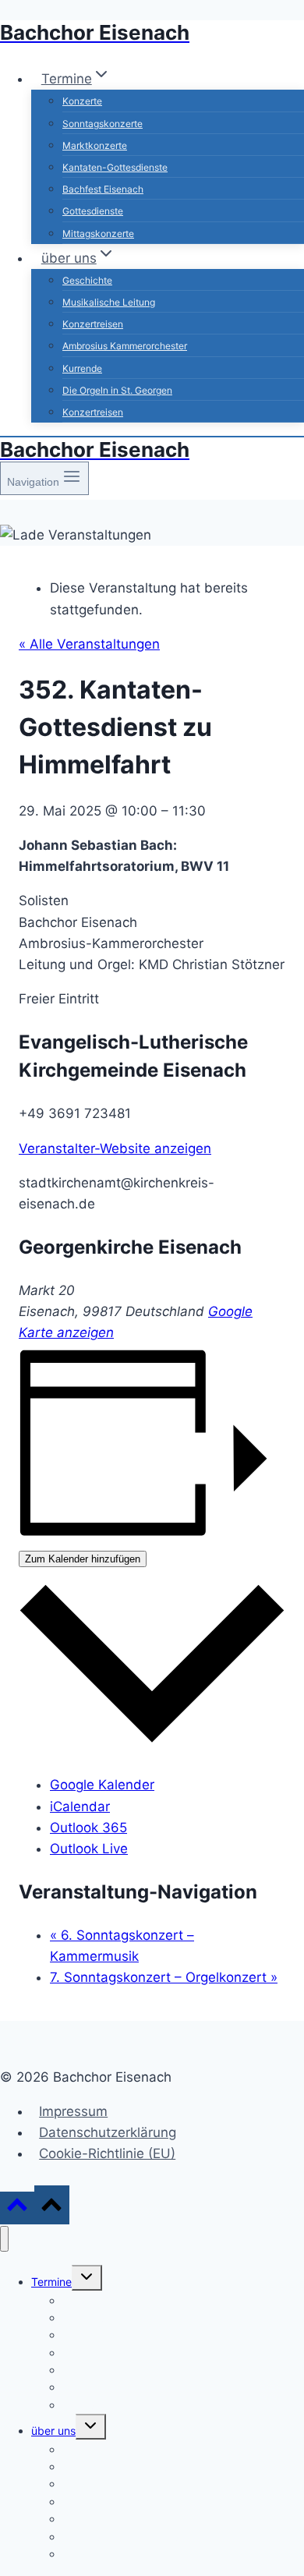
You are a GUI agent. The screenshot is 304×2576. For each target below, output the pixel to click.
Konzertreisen (93, 324)
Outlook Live (89, 1849)
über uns (53, 2431)
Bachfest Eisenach (103, 189)
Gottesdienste (93, 211)
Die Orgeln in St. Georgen (117, 390)
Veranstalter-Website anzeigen (115, 1148)
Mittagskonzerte (98, 234)
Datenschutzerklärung (108, 2132)
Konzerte (82, 101)
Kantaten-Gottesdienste (115, 167)
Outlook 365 (88, 1828)
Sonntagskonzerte (103, 124)
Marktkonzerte (95, 145)
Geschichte (87, 280)
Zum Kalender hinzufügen (83, 1559)
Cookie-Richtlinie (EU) (107, 2153)
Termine (51, 2282)
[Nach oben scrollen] (17, 2208)
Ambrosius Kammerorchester (125, 346)
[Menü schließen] (4, 2239)
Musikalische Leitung (109, 302)
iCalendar (80, 1806)
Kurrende (82, 368)
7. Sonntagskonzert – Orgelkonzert (164, 1977)
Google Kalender (102, 1785)
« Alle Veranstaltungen (89, 644)
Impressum (73, 2111)
